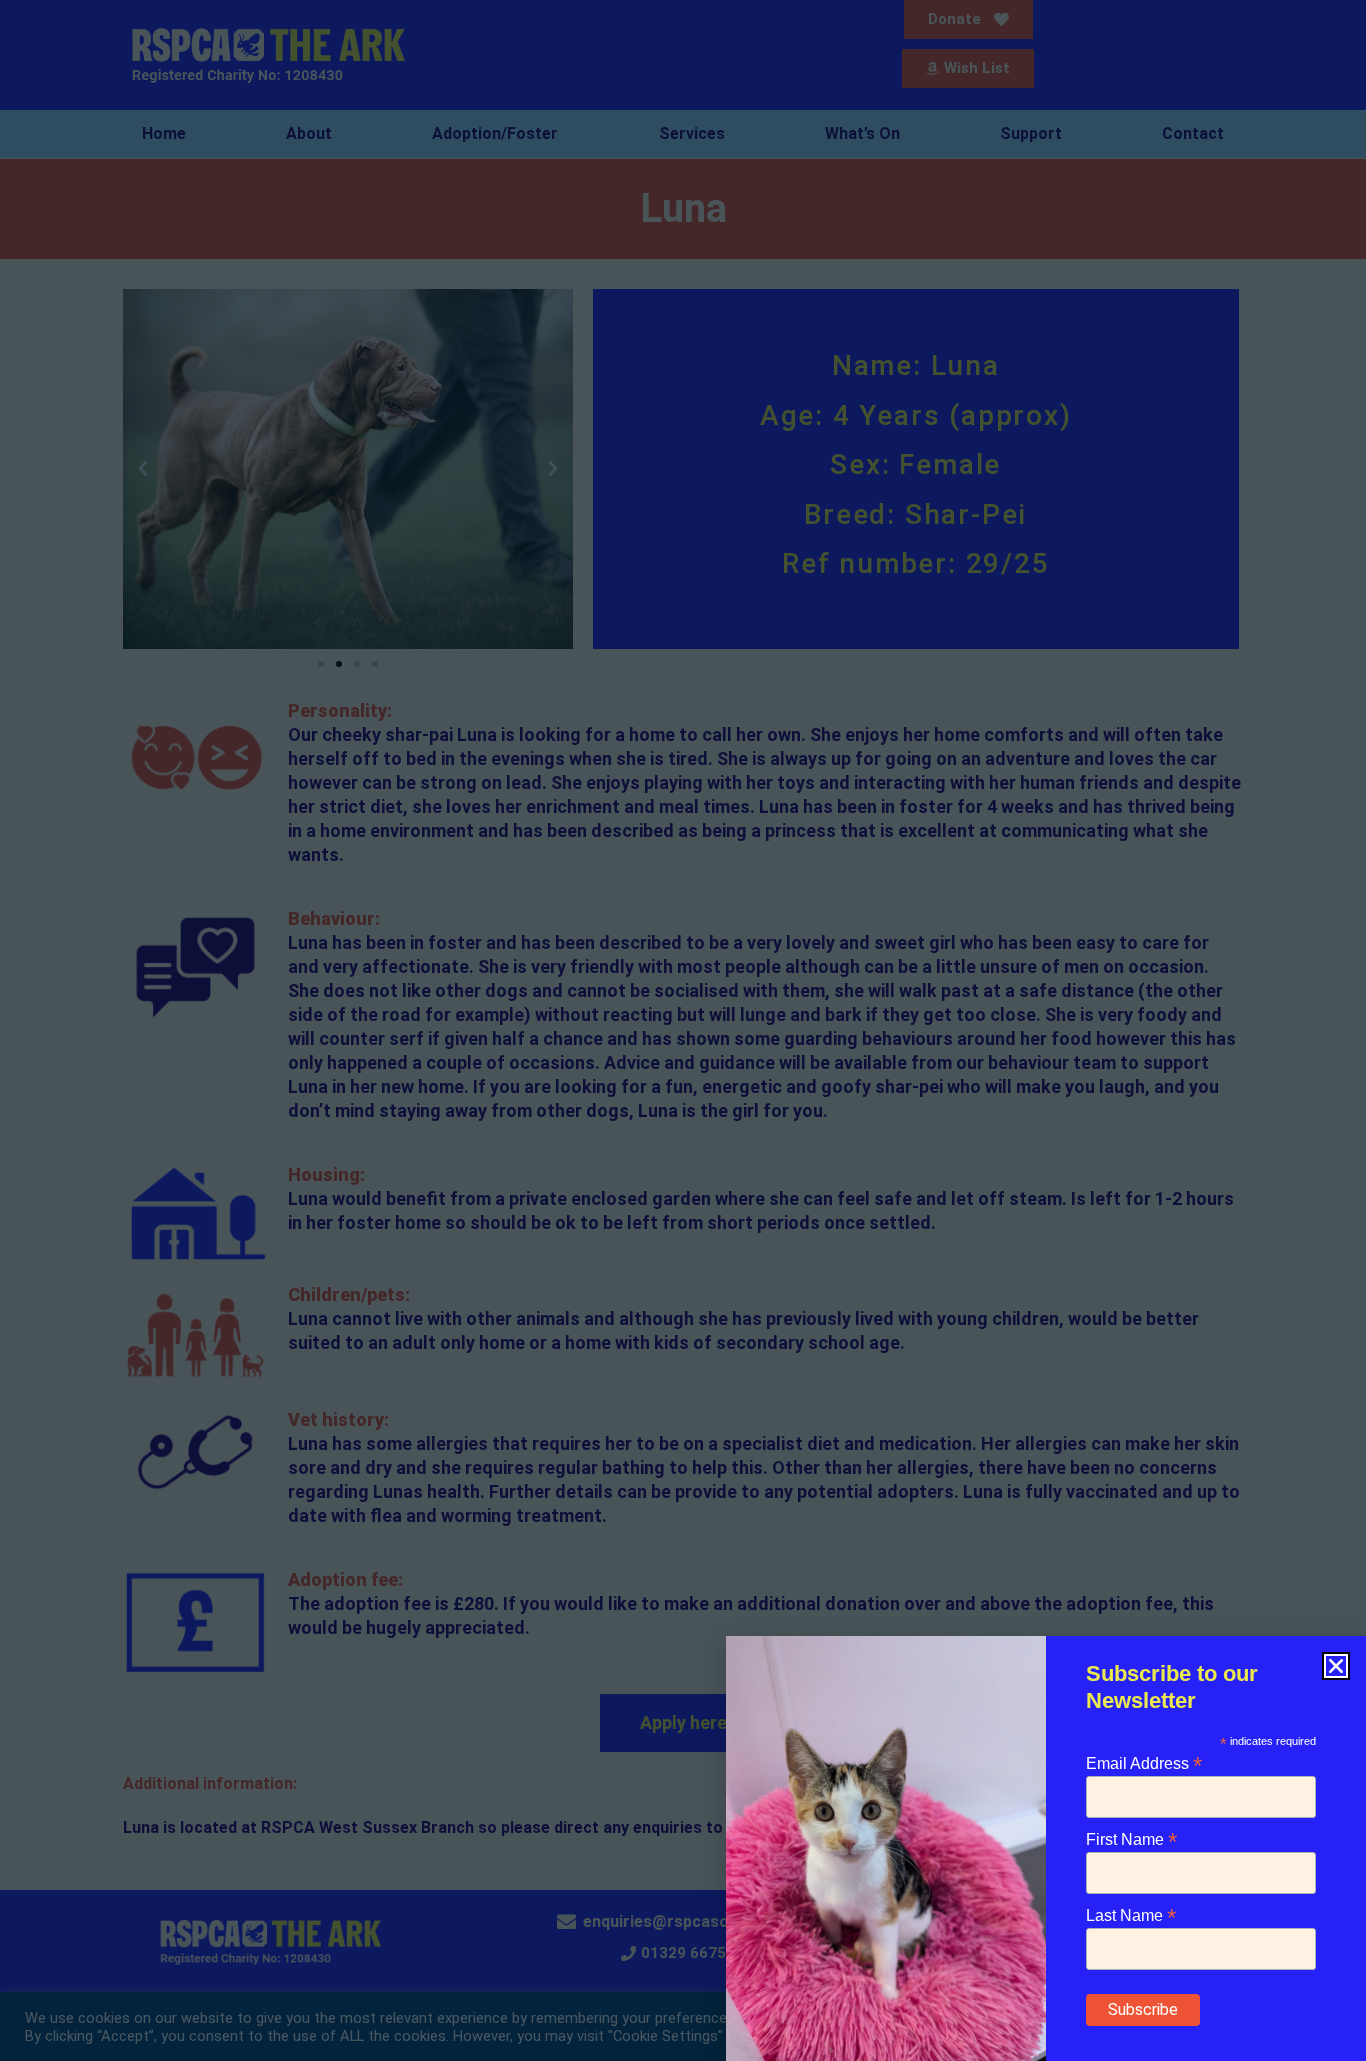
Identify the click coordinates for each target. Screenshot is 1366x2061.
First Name (1131, 1838)
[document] (683, 1030)
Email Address (1144, 1762)
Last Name (1131, 1914)
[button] (1336, 1666)
